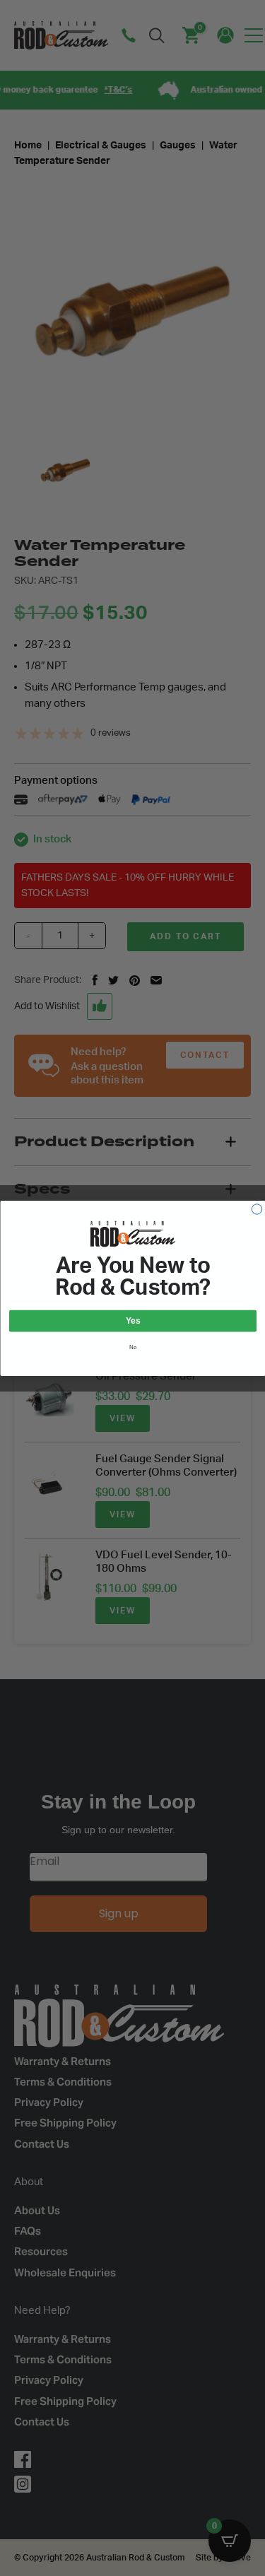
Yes (133, 1321)
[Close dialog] (257, 1208)
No (132, 1346)
